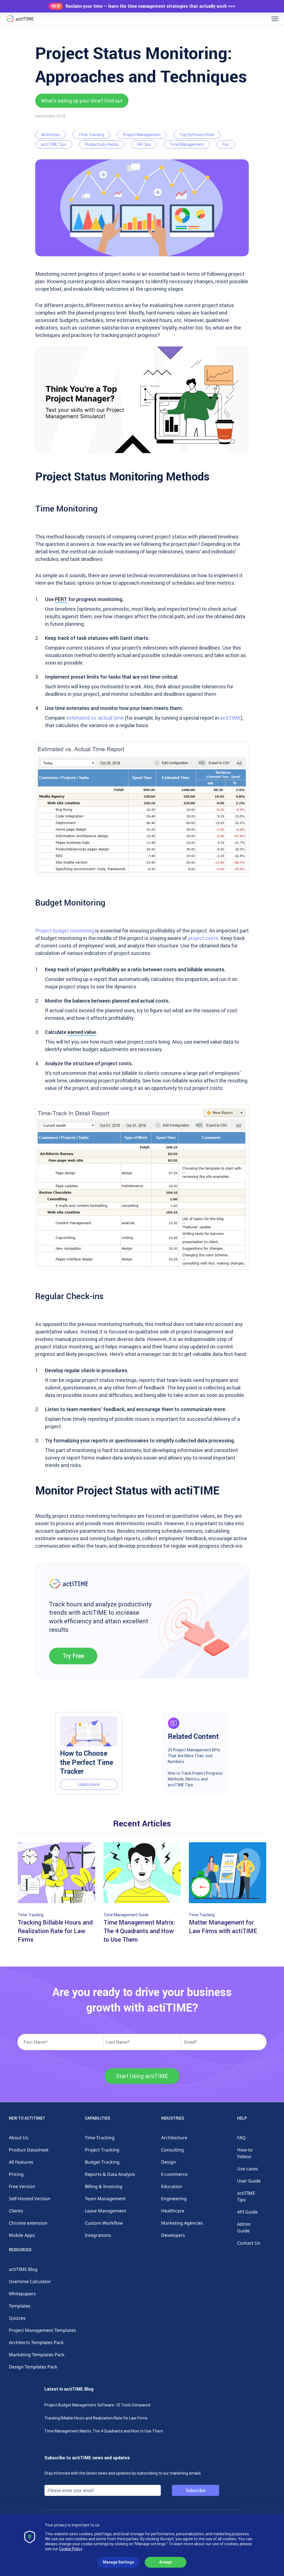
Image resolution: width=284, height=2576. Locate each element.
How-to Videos (245, 2153)
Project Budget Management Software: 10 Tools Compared (97, 2405)
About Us (19, 2138)
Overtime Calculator (30, 2281)
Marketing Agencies (182, 2223)
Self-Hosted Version (30, 2199)
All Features (21, 2162)
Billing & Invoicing (104, 2186)
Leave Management (106, 2211)
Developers (173, 2235)
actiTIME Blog (23, 2269)
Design (168, 2162)
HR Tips (144, 144)
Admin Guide (244, 2227)
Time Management (187, 144)
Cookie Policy (71, 2549)
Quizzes (17, 2318)
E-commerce (174, 2174)
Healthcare (173, 2211)
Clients (16, 2211)
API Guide (247, 2212)
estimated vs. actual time (95, 718)
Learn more (89, 1784)
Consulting (173, 2150)
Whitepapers (22, 2294)
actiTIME (230, 718)
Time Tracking (91, 135)
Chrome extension (28, 2223)
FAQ (241, 2138)
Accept (166, 2562)
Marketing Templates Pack (37, 2355)
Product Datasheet (29, 2150)
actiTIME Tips (54, 144)
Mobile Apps (22, 2235)
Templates (20, 2306)
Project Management (142, 135)
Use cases (248, 2169)
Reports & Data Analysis (110, 2174)
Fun (226, 144)
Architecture (174, 2138)
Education (172, 2186)
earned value (82, 1032)
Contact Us (249, 2243)
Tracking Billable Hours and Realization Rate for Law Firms (96, 2418)
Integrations (98, 2235)
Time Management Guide (126, 1915)
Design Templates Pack (33, 2367)
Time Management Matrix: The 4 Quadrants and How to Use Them (104, 2431)
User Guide (249, 2181)
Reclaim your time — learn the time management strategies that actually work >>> (150, 6)
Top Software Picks (197, 135)
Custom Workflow (104, 2223)
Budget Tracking (102, 2162)
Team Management (105, 2199)
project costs (203, 938)
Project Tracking (102, 2150)
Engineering (174, 2199)
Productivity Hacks (102, 144)
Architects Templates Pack (36, 2342)
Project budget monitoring (65, 931)
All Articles (50, 135)
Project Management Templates (42, 2330)
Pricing (16, 2174)
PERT (61, 599)
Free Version (22, 2186)
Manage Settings (119, 2562)
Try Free (73, 1656)
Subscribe (196, 2490)
